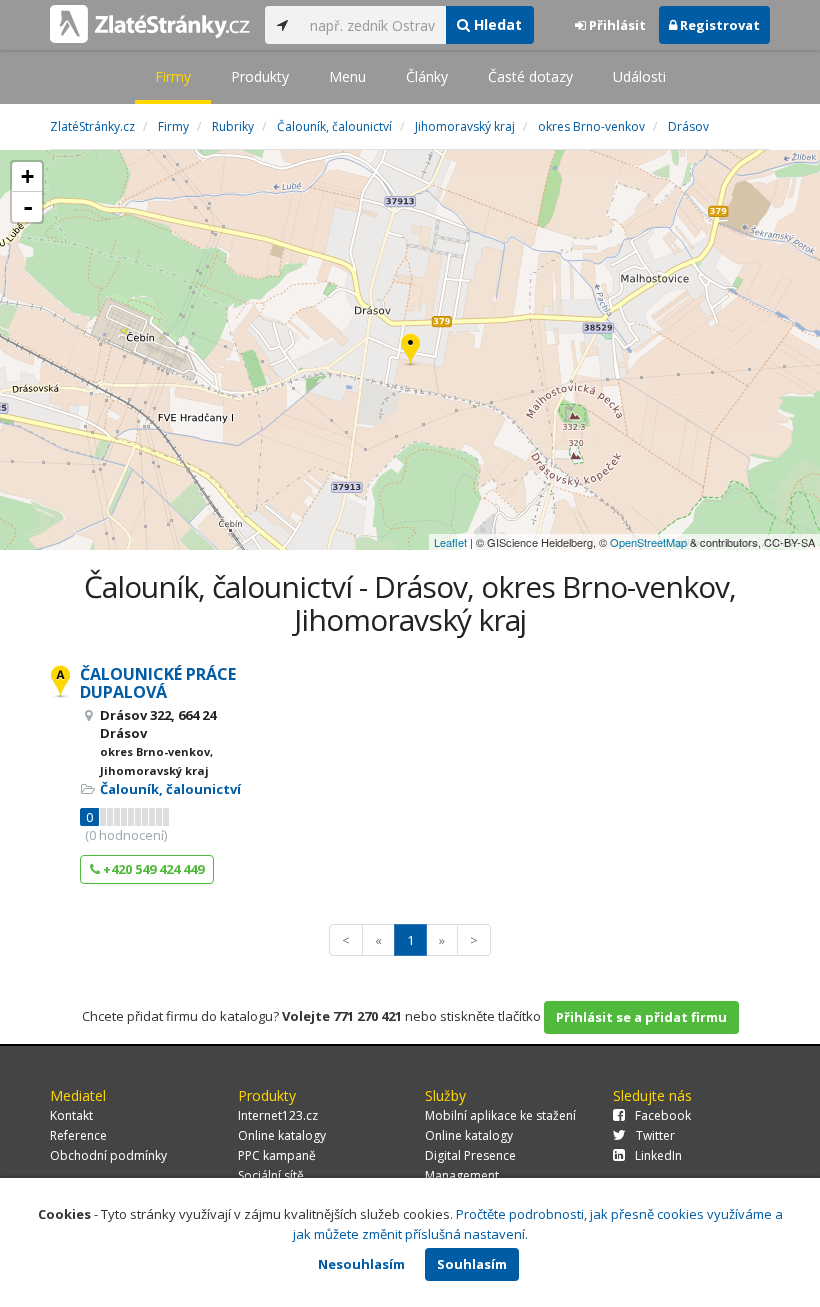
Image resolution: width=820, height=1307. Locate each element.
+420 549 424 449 (152, 869)
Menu (347, 76)
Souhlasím (472, 1264)
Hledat (496, 24)
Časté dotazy (530, 76)
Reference (78, 1135)
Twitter (655, 1135)
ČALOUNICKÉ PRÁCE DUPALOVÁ (158, 683)
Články (427, 76)
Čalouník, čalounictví (170, 789)
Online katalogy (282, 1135)
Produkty (260, 76)
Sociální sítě (271, 1175)
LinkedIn (658, 1155)
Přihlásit (616, 25)
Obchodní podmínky (108, 1155)
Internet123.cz (278, 1115)
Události (639, 76)
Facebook (663, 1115)
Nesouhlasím (361, 1264)
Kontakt (71, 1115)
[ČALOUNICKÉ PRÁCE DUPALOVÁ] (410, 350)
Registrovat (718, 25)
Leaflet (450, 542)
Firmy (173, 76)
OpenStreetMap (648, 542)
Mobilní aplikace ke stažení (500, 1115)
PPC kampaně (277, 1155)
